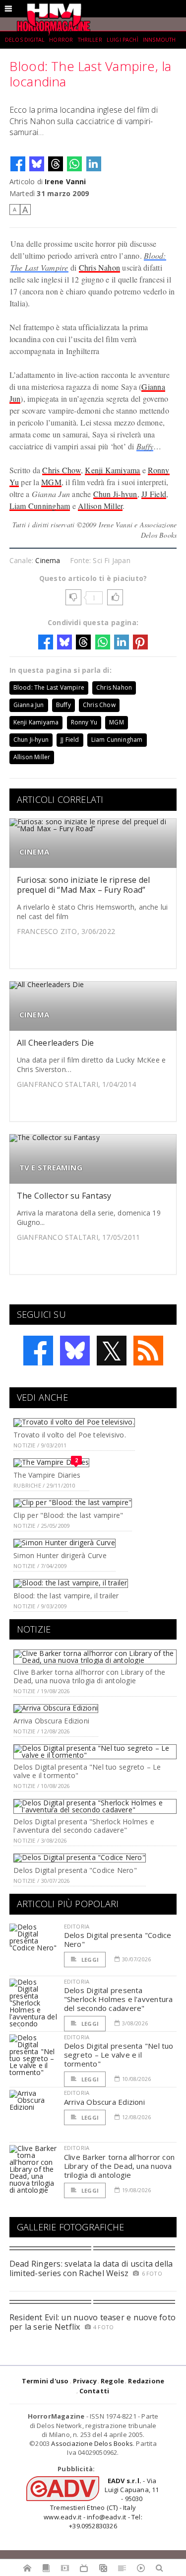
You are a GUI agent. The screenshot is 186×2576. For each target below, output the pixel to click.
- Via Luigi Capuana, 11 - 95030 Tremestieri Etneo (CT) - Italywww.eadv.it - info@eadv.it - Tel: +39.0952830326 (101, 2503)
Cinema (48, 560)
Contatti (94, 2391)
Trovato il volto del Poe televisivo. (70, 1435)
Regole (112, 2381)
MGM (51, 482)
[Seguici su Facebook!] (38, 1351)
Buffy (145, 446)
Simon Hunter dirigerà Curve (60, 1555)
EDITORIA (77, 1926)
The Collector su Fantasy (64, 1196)
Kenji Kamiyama (112, 470)
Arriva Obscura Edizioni (51, 1721)
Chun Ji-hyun (115, 494)
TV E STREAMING (51, 1168)
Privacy (85, 2381)
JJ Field (154, 494)
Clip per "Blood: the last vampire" (68, 1515)
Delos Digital (25, 40)
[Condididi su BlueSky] (37, 164)
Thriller (90, 40)
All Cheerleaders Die (56, 1043)
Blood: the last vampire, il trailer (66, 1596)
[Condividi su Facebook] (18, 164)
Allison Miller (100, 506)
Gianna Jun (29, 705)
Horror (61, 40)
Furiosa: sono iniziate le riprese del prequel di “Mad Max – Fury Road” (84, 885)
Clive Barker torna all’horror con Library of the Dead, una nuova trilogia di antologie (89, 1676)
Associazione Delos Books (92, 2443)
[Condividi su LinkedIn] (94, 164)
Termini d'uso (45, 2381)
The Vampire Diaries (47, 1475)
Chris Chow (61, 470)
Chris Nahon (100, 267)
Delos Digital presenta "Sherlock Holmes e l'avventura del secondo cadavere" (84, 1826)
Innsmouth (159, 40)
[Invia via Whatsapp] (74, 164)
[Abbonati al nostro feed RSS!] (148, 1351)
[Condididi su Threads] (56, 164)
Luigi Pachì (123, 40)
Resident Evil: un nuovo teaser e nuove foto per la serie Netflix (93, 2322)
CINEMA (34, 852)
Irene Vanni (65, 181)
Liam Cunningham (40, 506)
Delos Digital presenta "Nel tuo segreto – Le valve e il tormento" (87, 1771)
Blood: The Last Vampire (49, 687)
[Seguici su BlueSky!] (75, 1351)
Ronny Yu (84, 722)
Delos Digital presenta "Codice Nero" (75, 1870)
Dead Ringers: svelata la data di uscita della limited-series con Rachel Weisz (91, 2268)
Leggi (89, 1960)
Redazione (146, 2381)
